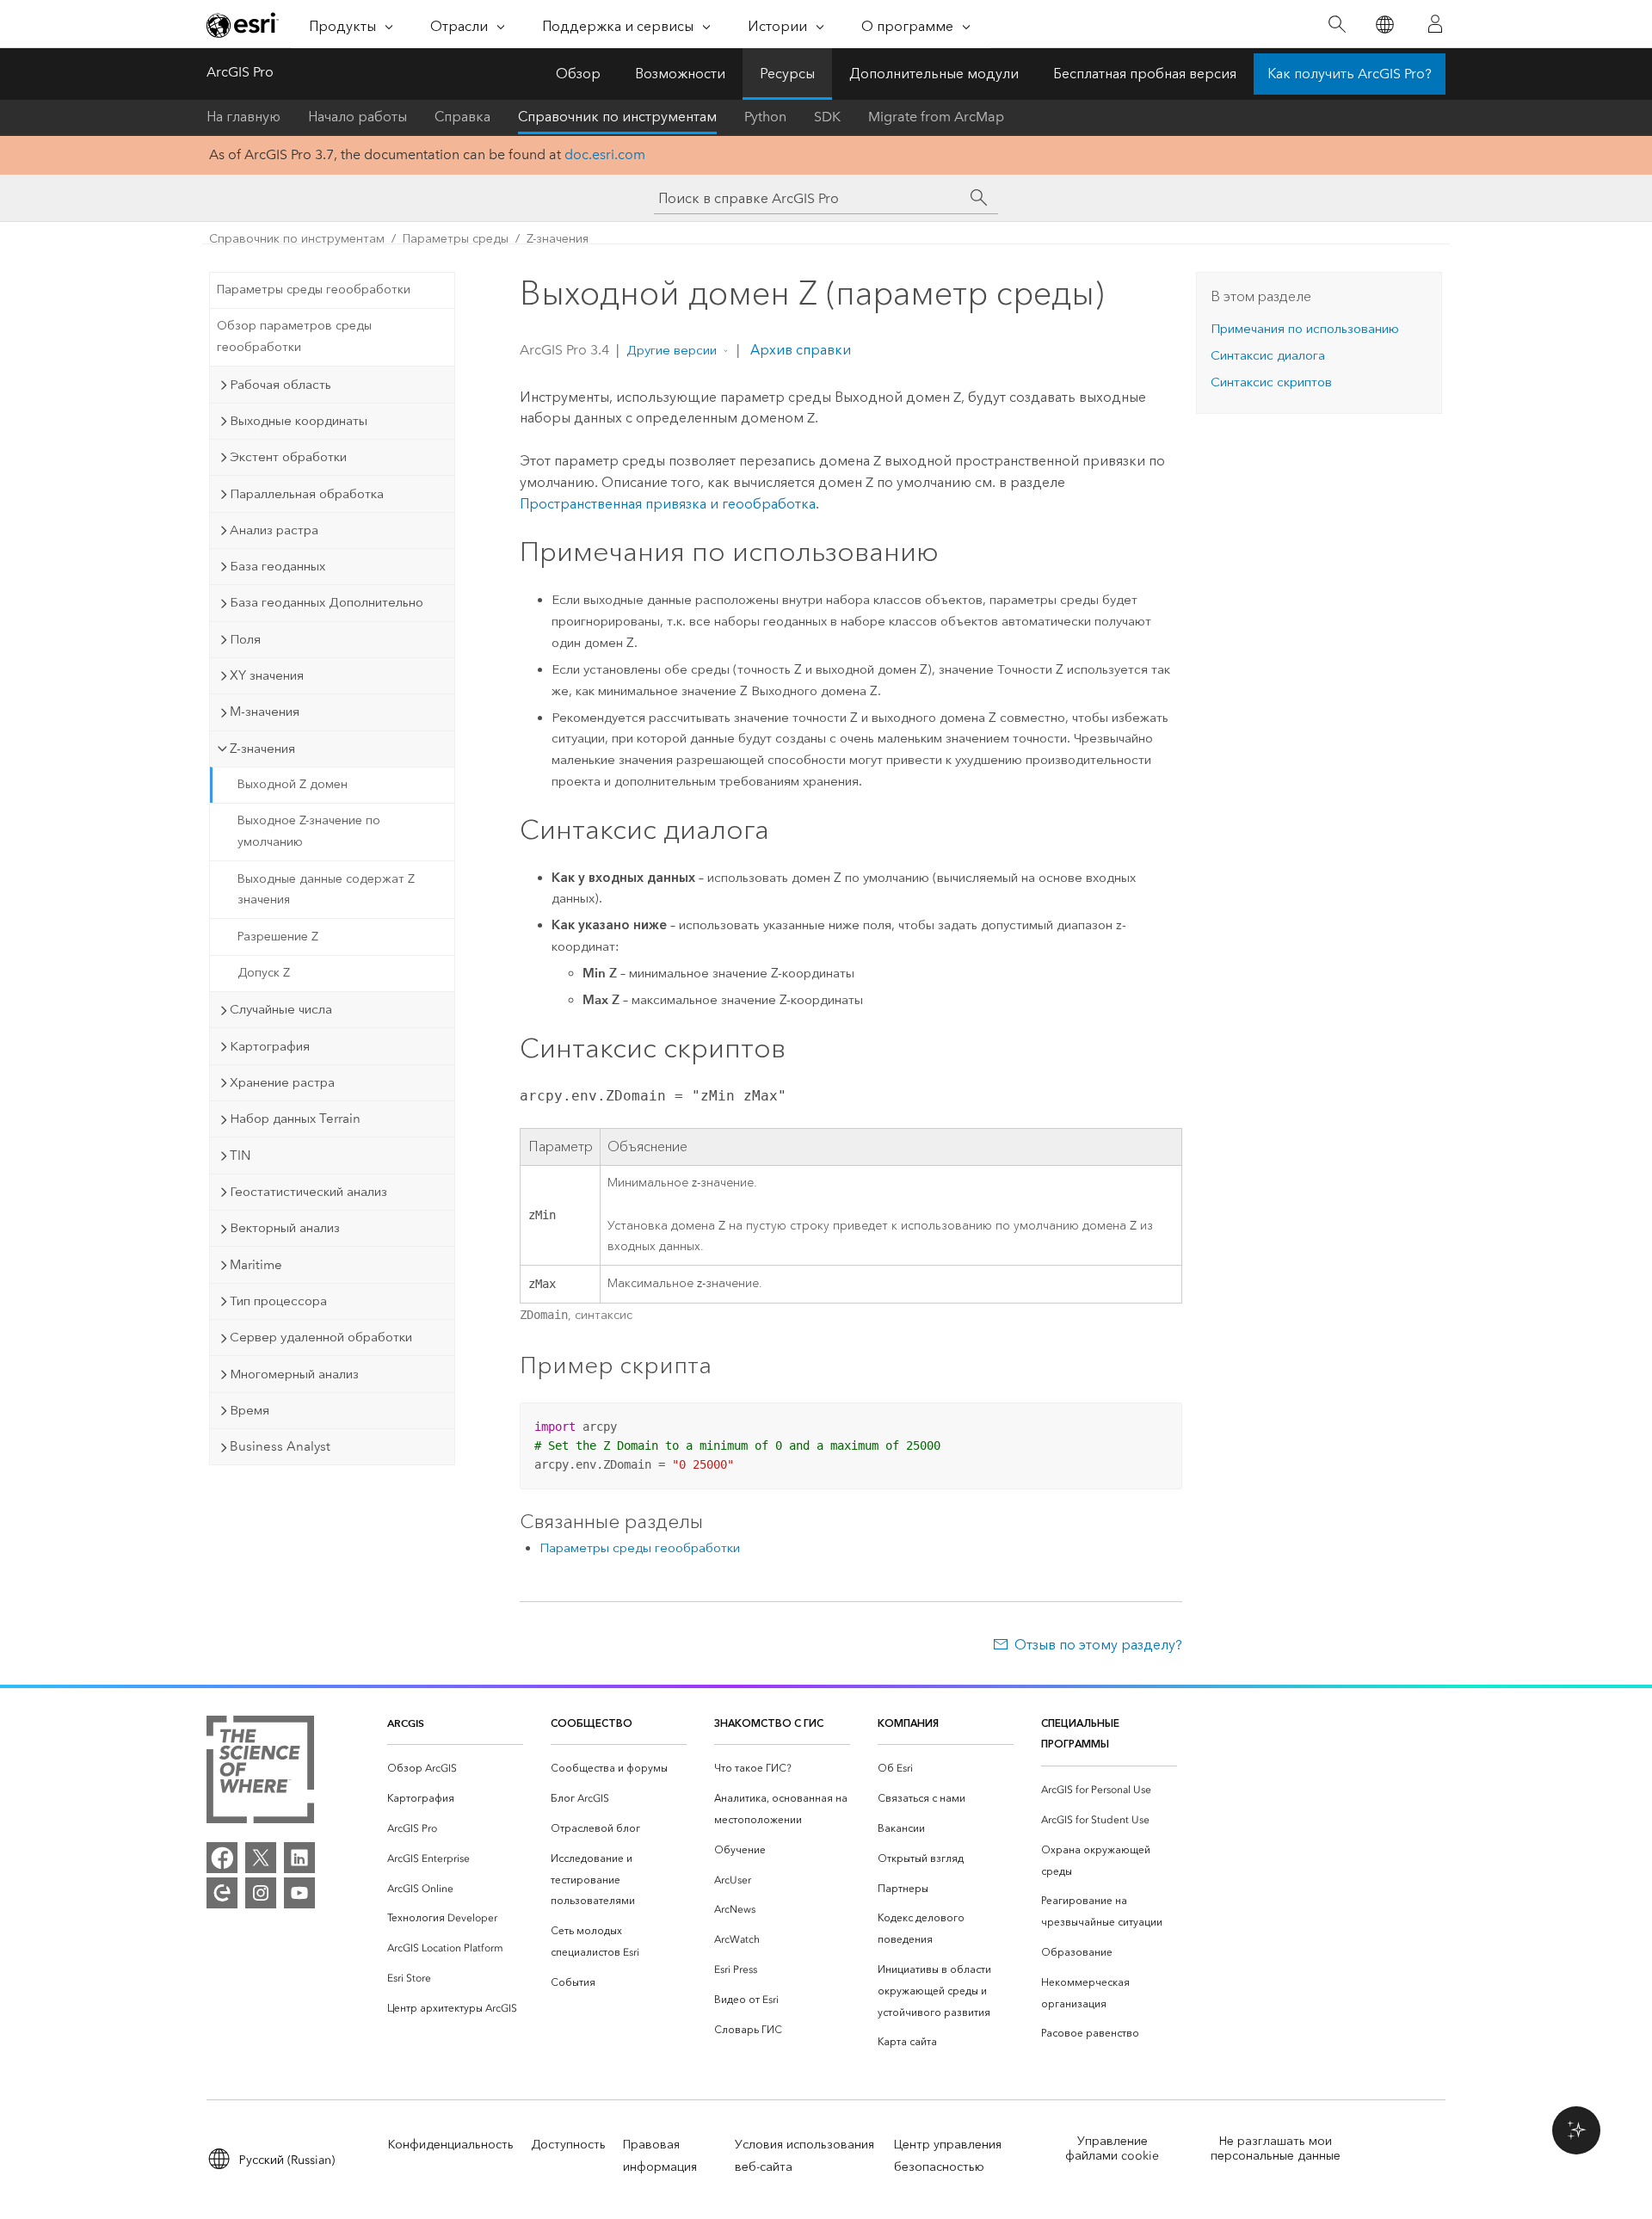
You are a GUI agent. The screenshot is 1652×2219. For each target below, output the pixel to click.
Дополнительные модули (934, 74)
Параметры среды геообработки (314, 290)
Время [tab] (250, 1410)
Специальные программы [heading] (1080, 1734)
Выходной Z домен (293, 784)
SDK (827, 117)
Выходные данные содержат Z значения (326, 890)
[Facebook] (222, 1858)
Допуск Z (264, 973)
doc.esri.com (605, 154)
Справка (462, 117)
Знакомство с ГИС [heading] (769, 1723)
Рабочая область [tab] (280, 385)
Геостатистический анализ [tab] (308, 1192)
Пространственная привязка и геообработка (668, 504)
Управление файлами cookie (1112, 2148)
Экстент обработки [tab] (288, 457)
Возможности (680, 74)
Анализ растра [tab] (274, 530)
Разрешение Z (278, 937)
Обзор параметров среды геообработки (294, 336)
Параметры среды (456, 239)
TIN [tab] (240, 1156)
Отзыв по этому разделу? (1098, 1645)
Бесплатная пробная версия (1145, 74)
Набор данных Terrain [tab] (295, 1119)
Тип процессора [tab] (278, 1301)
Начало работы (358, 117)
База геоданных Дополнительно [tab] (327, 602)
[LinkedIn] (299, 1858)
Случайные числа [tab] (281, 1009)
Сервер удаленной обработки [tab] (321, 1337)
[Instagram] (261, 1893)
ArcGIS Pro (240, 72)
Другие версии (672, 350)
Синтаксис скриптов (1271, 382)
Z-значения (558, 239)
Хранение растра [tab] (282, 1082)
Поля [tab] (245, 639)
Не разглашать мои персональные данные (1276, 2148)
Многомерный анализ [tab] (294, 1374)
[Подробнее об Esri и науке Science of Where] (260, 1773)
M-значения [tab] (265, 712)
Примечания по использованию (1305, 329)
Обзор (578, 74)
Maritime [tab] (256, 1265)
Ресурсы (787, 74)
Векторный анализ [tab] (285, 1228)
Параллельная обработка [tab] (307, 494)
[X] (261, 1858)
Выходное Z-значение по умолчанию (309, 831)
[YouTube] (299, 1893)
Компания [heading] (908, 1723)
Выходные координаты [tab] (299, 421)
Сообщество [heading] (592, 1723)
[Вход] (1435, 24)
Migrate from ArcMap (936, 117)
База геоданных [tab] (277, 566)
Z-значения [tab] (262, 749)
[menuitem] (455, 1769)
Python (765, 117)
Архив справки (799, 350)
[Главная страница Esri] (243, 25)
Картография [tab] (270, 1046)
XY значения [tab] (267, 675)
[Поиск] (1337, 25)
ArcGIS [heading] (406, 1723)
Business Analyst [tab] (280, 1446)
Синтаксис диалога (1268, 355)
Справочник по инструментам (617, 117)
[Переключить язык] (1384, 25)
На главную (243, 117)
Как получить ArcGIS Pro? (1350, 74)
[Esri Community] (222, 1893)
